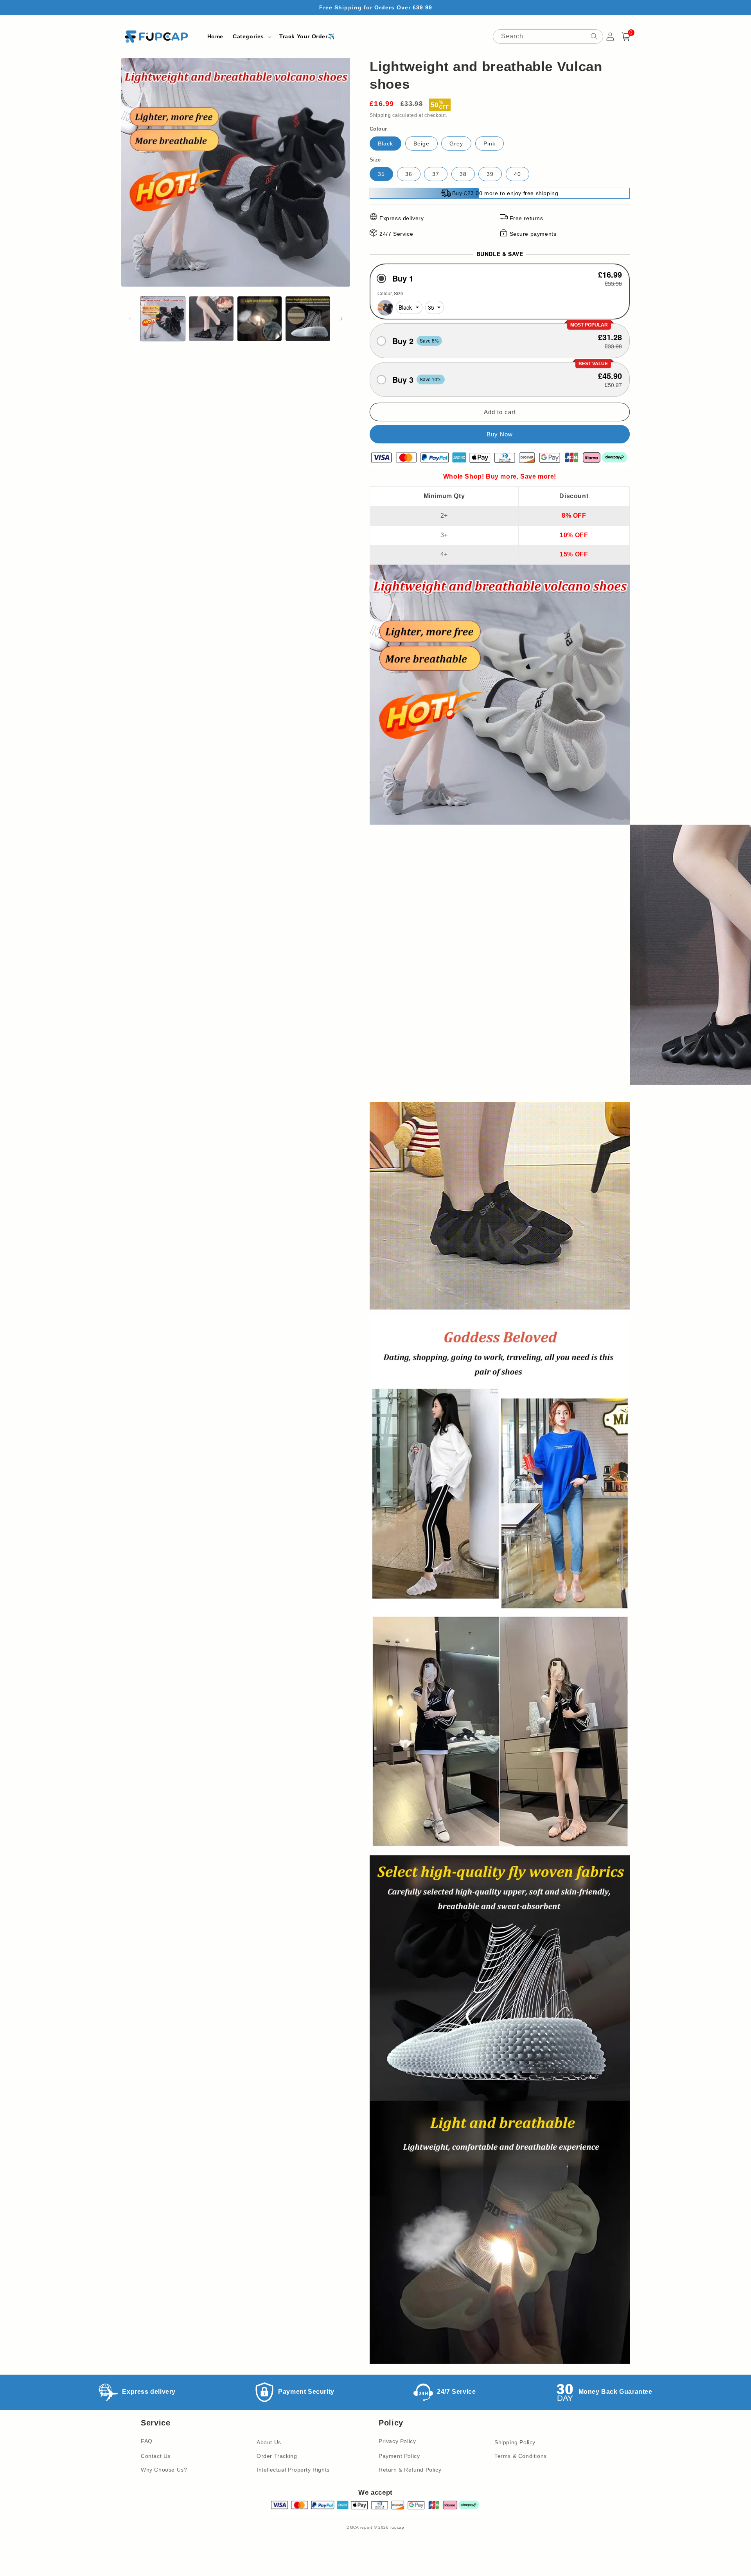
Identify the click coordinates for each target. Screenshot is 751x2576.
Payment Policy (399, 2456)
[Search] (594, 36)
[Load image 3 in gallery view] (260, 319)
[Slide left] (130, 319)
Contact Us (156, 2456)
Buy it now (500, 434)
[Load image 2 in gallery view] (211, 319)
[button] (251, 36)
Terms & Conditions (521, 2456)
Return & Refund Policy (410, 2470)
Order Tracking (277, 2456)
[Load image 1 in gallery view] (163, 319)
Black (385, 144)
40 (517, 174)
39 (490, 174)
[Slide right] (341, 319)
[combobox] (548, 37)
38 (463, 174)
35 (381, 174)
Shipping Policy (515, 2442)
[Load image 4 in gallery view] (308, 319)
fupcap (397, 2527)
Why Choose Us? (164, 2470)
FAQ (147, 2441)
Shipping (380, 115)
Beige (421, 144)
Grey (456, 144)
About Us (269, 2442)
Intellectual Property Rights (293, 2470)
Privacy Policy (397, 2441)
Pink (490, 144)
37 (436, 174)
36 (409, 174)
